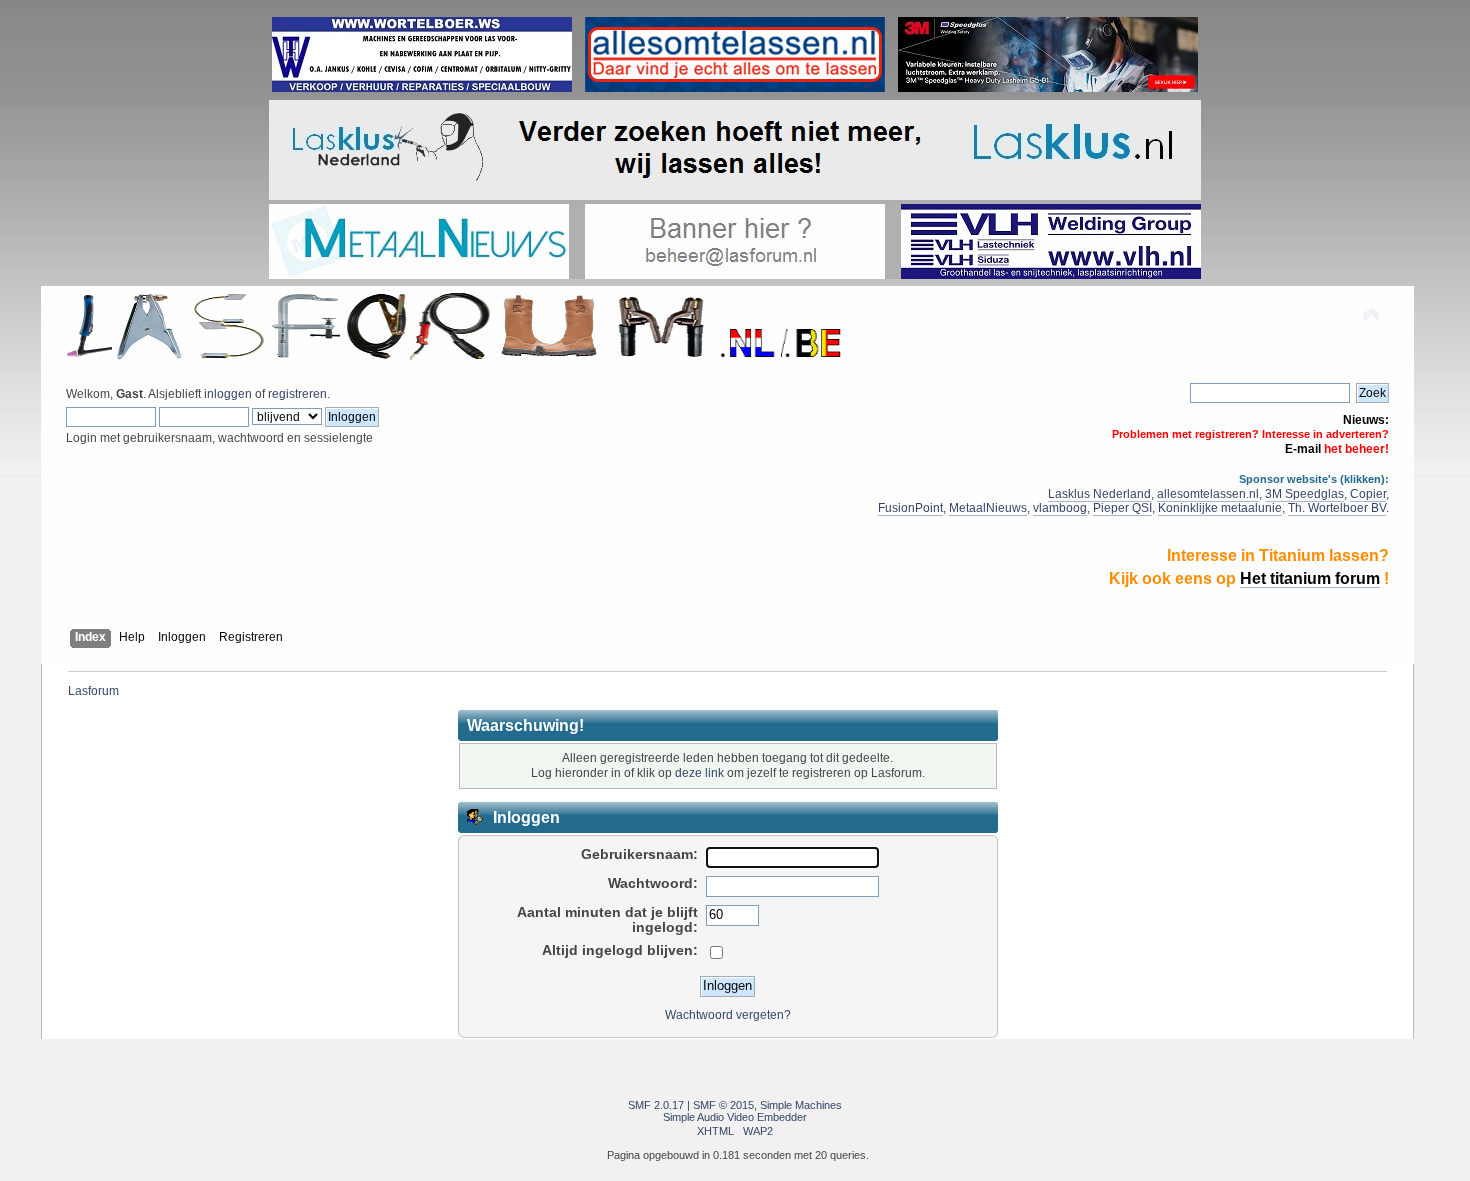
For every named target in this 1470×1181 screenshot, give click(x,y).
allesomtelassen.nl (1208, 494)
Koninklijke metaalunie (1220, 508)
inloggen (228, 394)
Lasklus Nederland (1099, 494)
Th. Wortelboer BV (1337, 508)
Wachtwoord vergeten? (728, 1015)
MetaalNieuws (988, 508)
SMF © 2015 (723, 1105)
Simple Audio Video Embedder (735, 1117)
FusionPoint (910, 508)
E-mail (1303, 449)
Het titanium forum (1310, 578)
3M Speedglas (1304, 494)
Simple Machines (801, 1105)
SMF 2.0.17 (656, 1105)
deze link (699, 773)
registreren (297, 394)
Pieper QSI (1122, 508)
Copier (1368, 494)
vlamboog (1060, 508)
